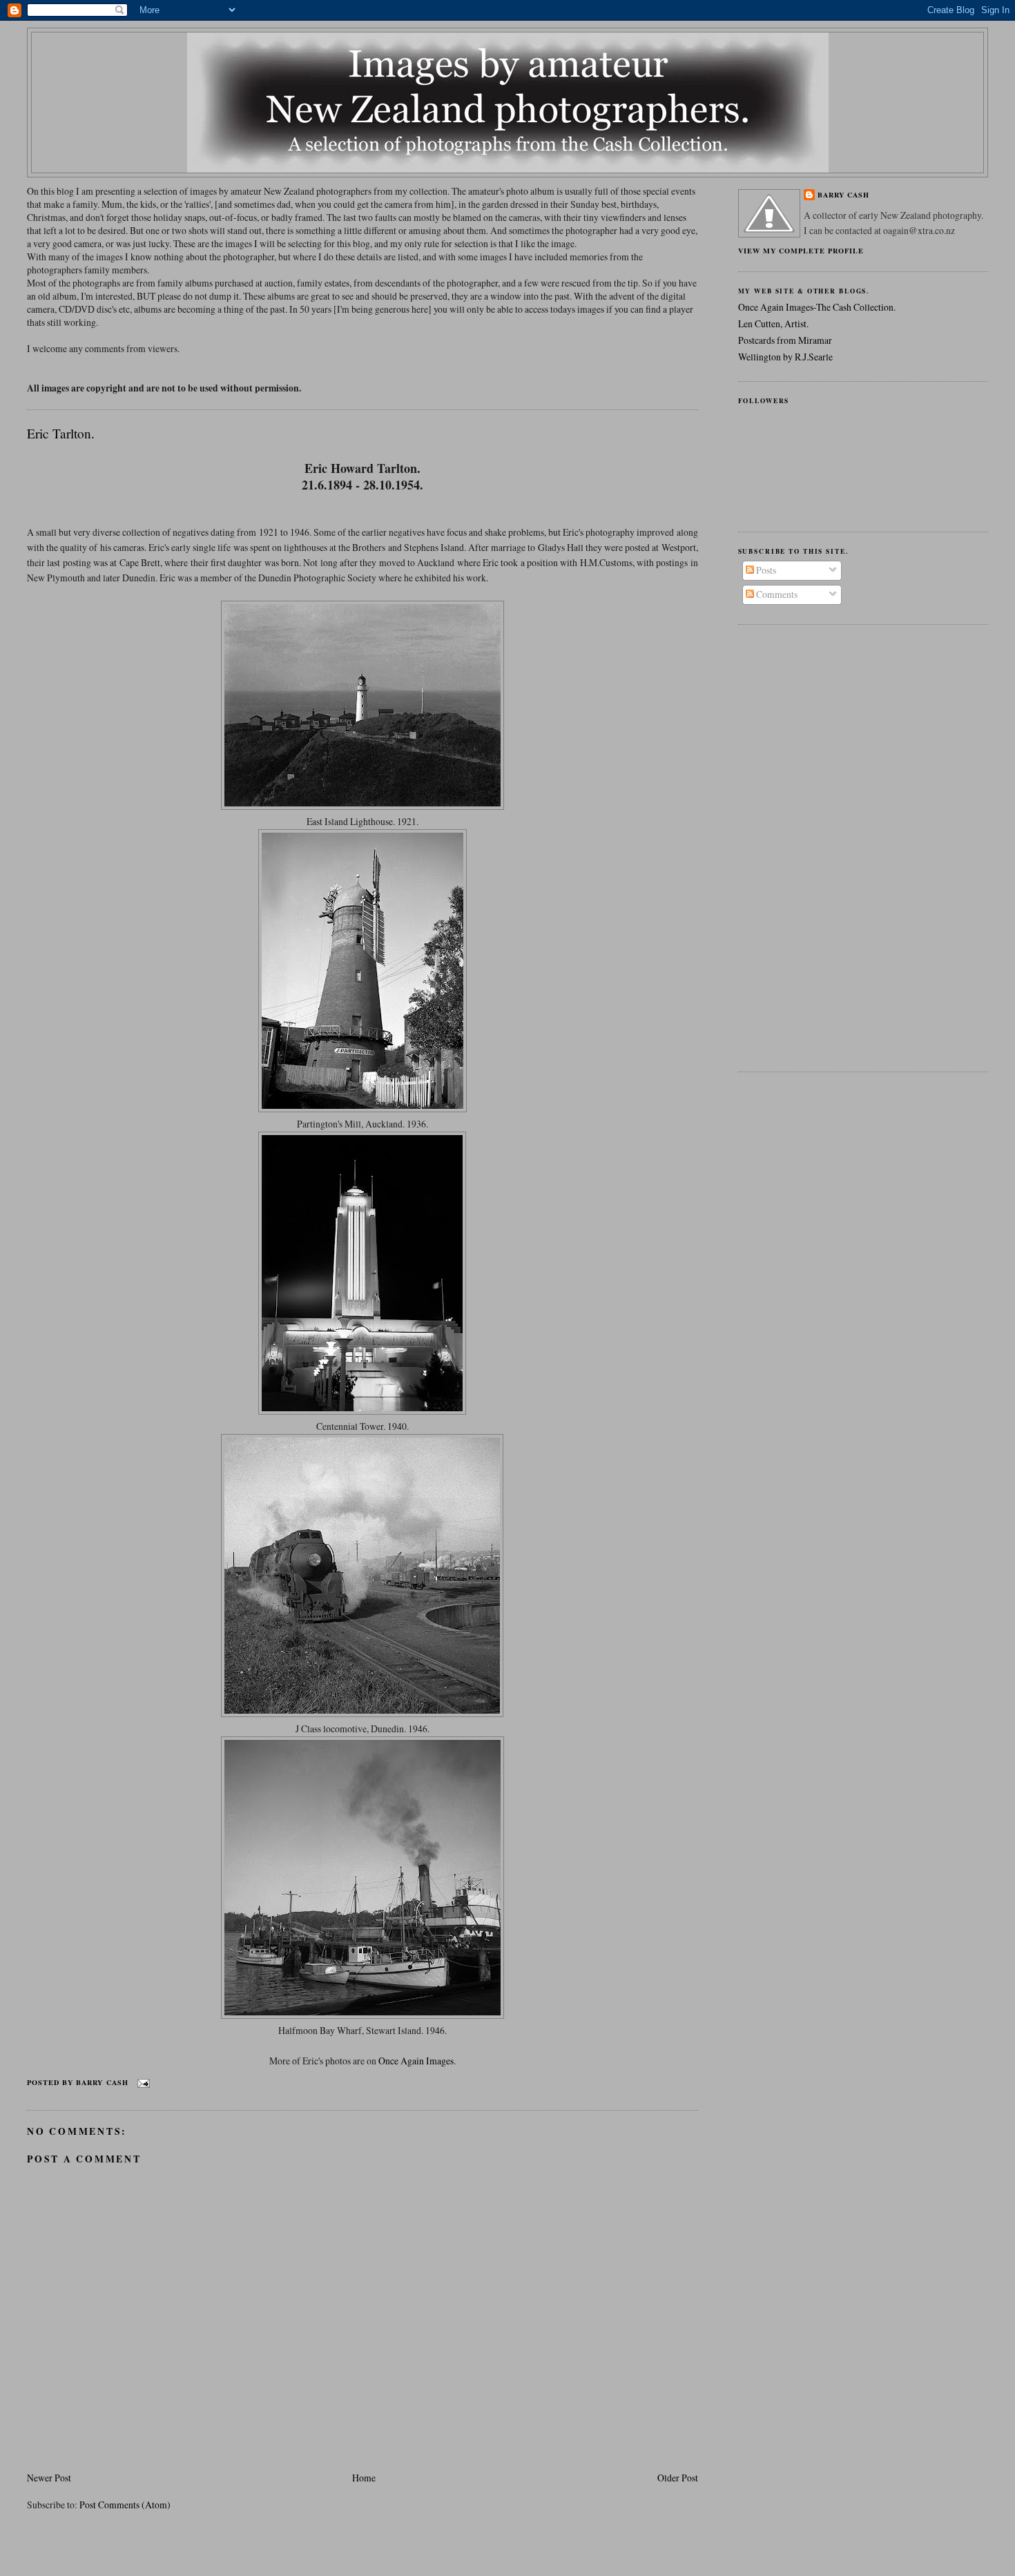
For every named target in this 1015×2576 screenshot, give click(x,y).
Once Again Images (416, 2061)
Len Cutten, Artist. (773, 323)
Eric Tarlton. (61, 433)
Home (364, 2478)
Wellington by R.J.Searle (785, 357)
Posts (765, 570)
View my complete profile (801, 251)
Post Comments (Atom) (125, 2505)
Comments (776, 594)
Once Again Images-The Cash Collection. (817, 307)
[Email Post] (142, 2082)
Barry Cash (843, 195)
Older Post (678, 2478)
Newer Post (49, 2478)
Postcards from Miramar (785, 340)
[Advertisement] (793, 846)
